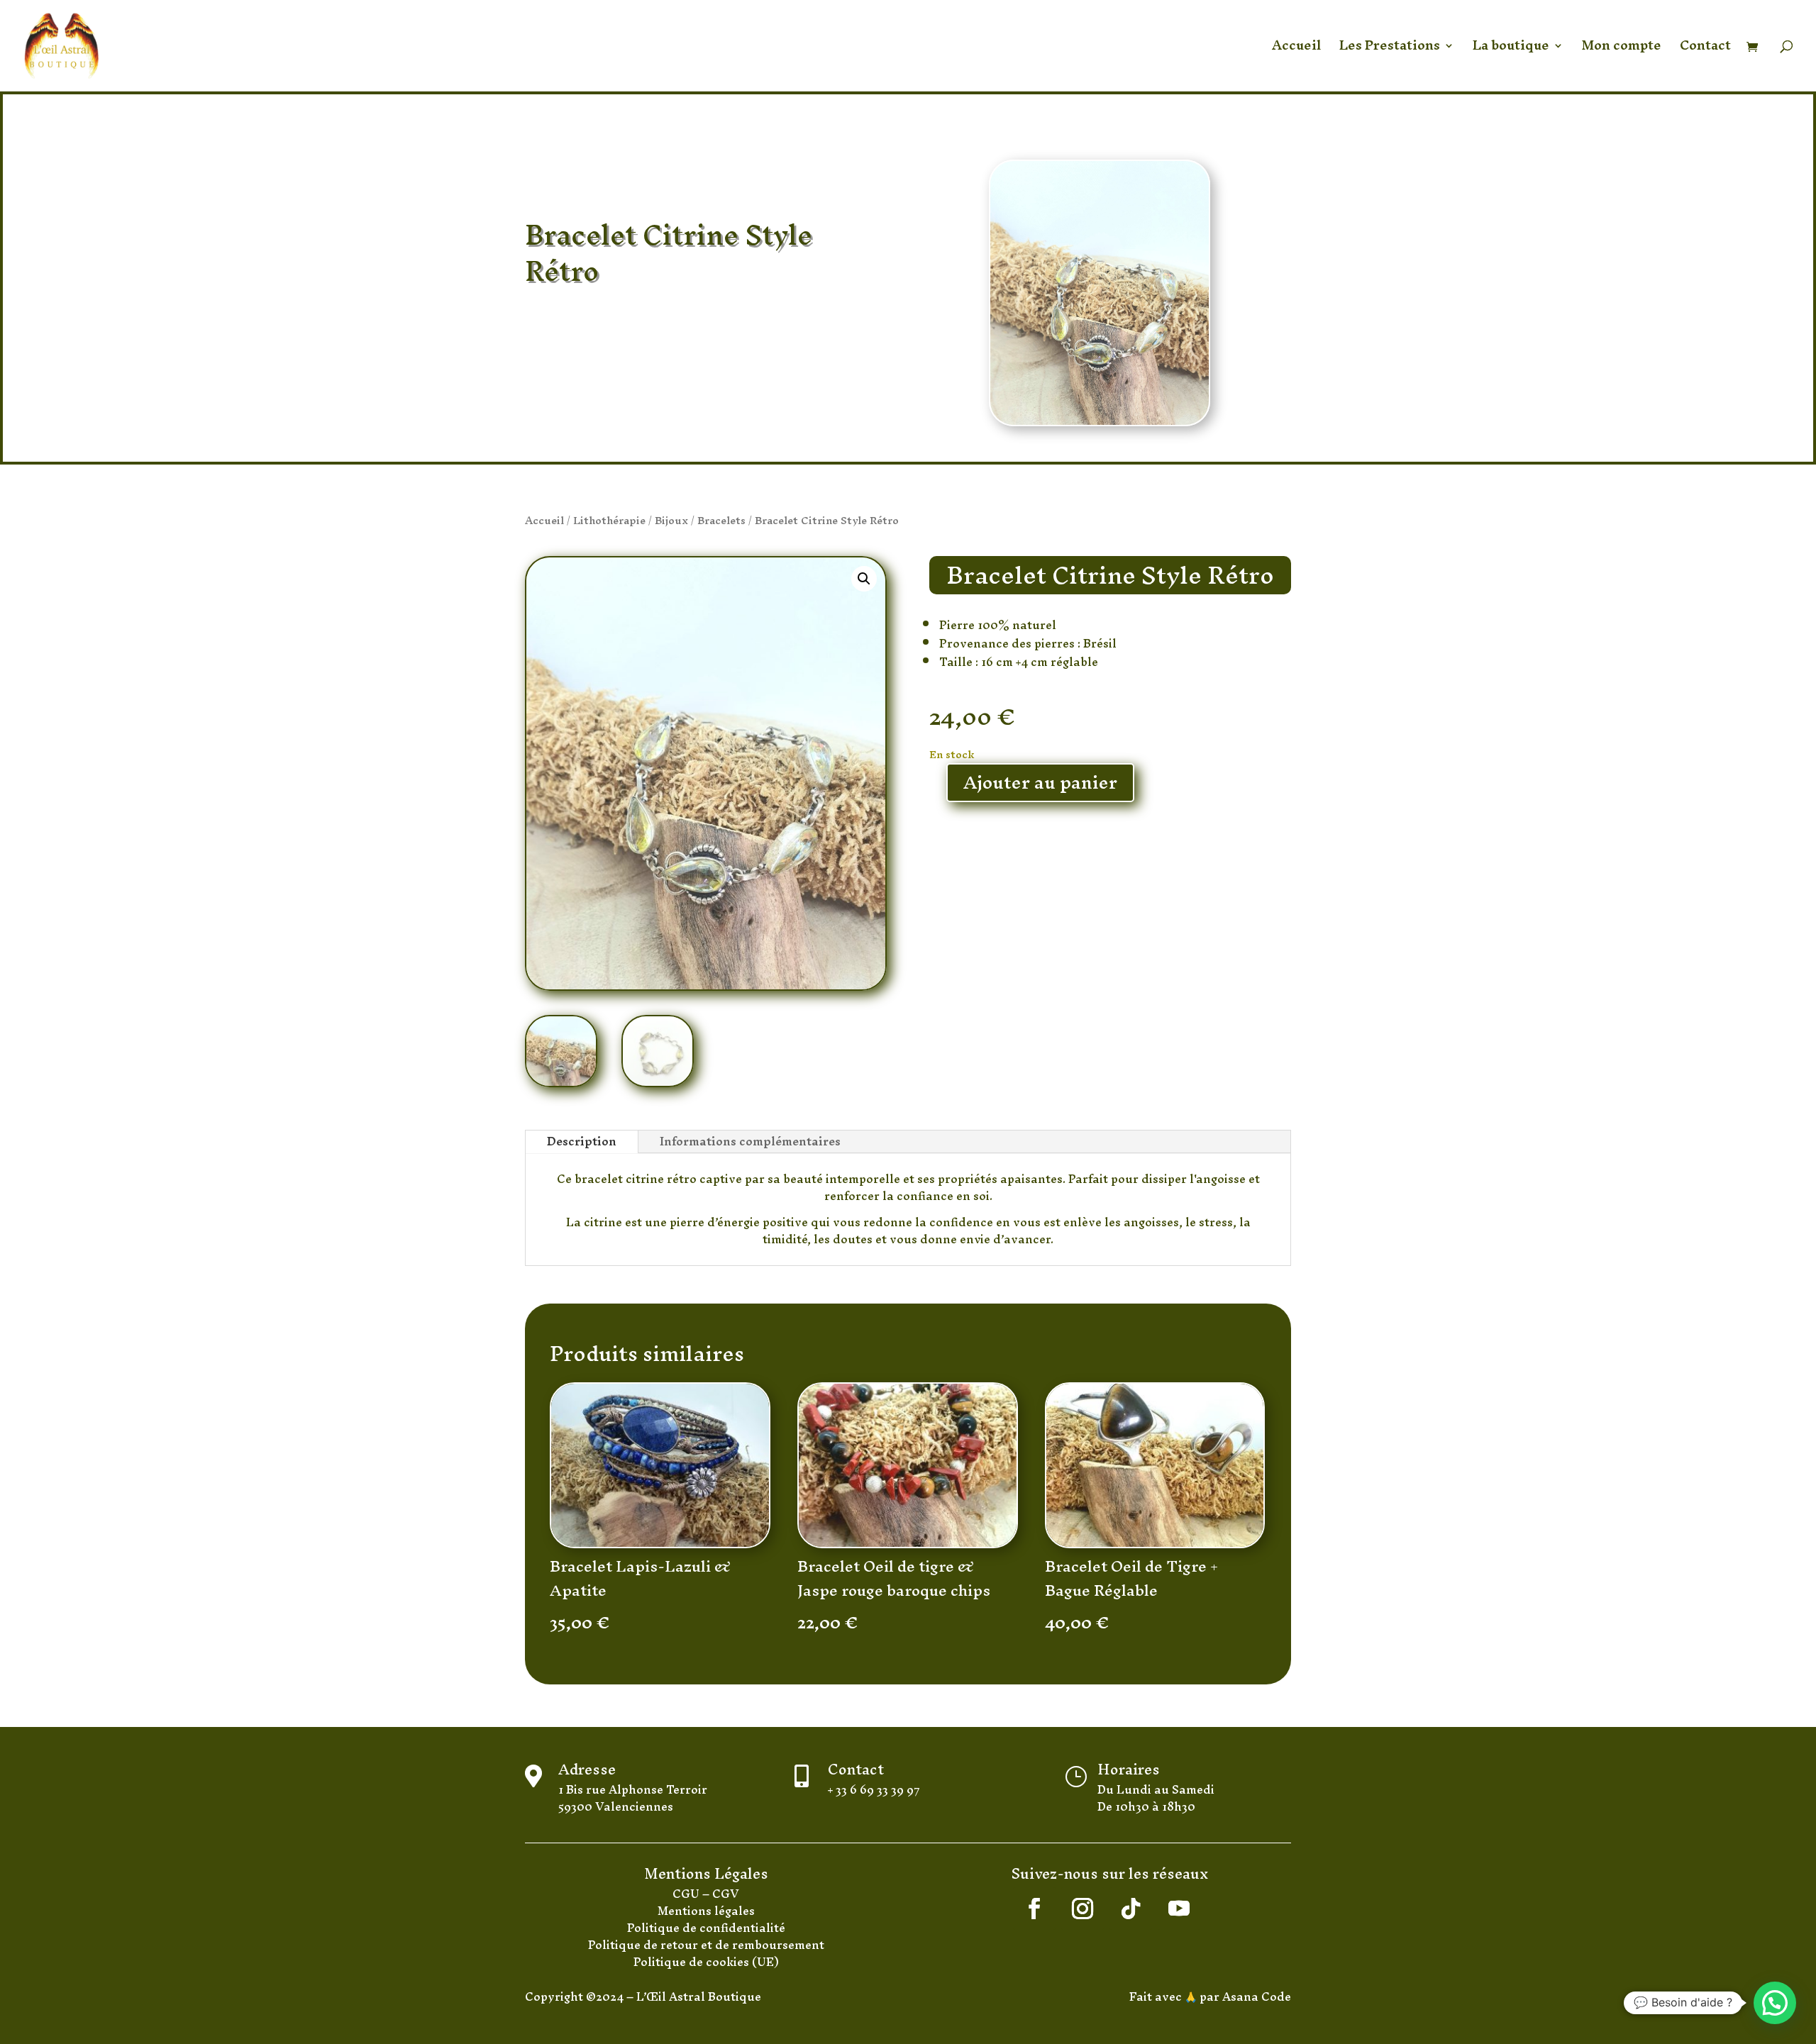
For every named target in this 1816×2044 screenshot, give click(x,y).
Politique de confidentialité (706, 1928)
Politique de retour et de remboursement (706, 1945)
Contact (1705, 50)
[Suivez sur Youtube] (1179, 1909)
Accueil (1296, 50)
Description (582, 1142)
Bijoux (671, 520)
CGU (687, 1894)
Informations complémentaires (750, 1142)
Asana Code (1257, 1996)
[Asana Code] (1221, 1996)
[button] (864, 579)
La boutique (1511, 50)
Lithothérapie (609, 520)
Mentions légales (706, 1911)
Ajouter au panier (1040, 783)
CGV (726, 1894)
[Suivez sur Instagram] (1083, 1909)
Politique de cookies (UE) (706, 1962)
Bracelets (721, 520)
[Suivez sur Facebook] (1034, 1909)
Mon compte (1622, 50)
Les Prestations (1390, 50)
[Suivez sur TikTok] (1131, 1909)
